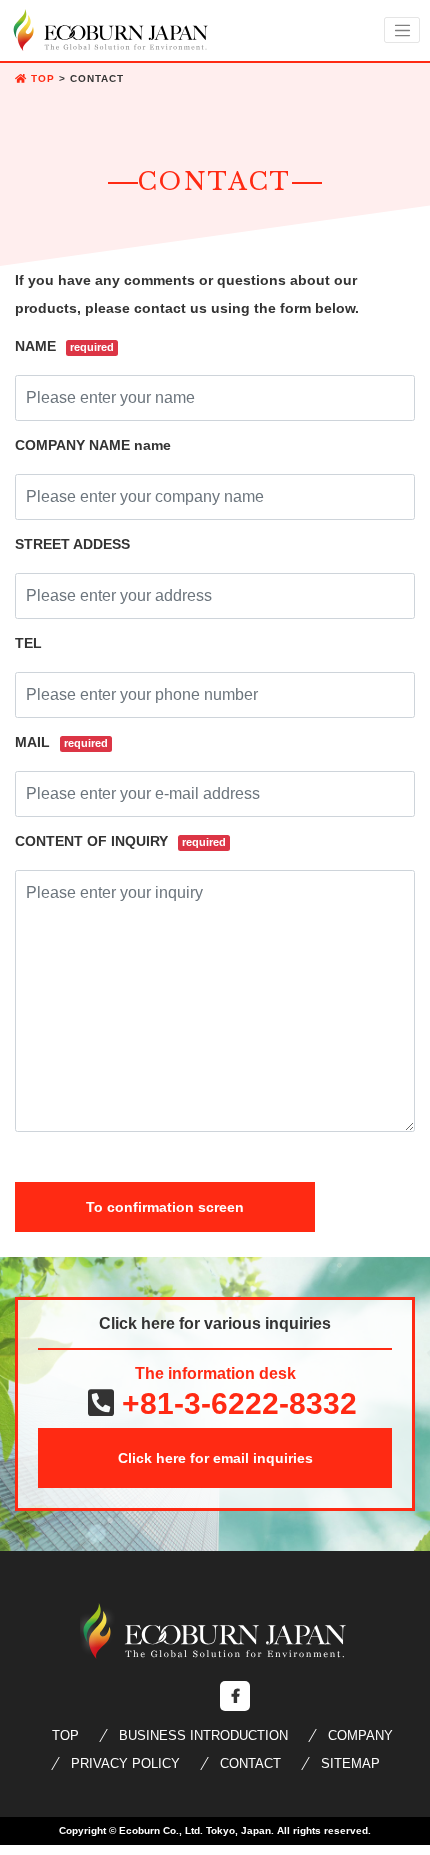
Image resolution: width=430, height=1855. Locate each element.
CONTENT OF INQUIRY (120, 841)
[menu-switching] (402, 30)
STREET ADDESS (72, 544)
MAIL (61, 742)
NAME (64, 346)
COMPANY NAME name (93, 445)
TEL (28, 643)
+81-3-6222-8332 (235, 1403)
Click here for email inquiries (215, 1458)
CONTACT (250, 1763)
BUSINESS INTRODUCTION (203, 1735)
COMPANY (360, 1735)
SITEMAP (350, 1763)
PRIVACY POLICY (125, 1763)
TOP (65, 1735)
